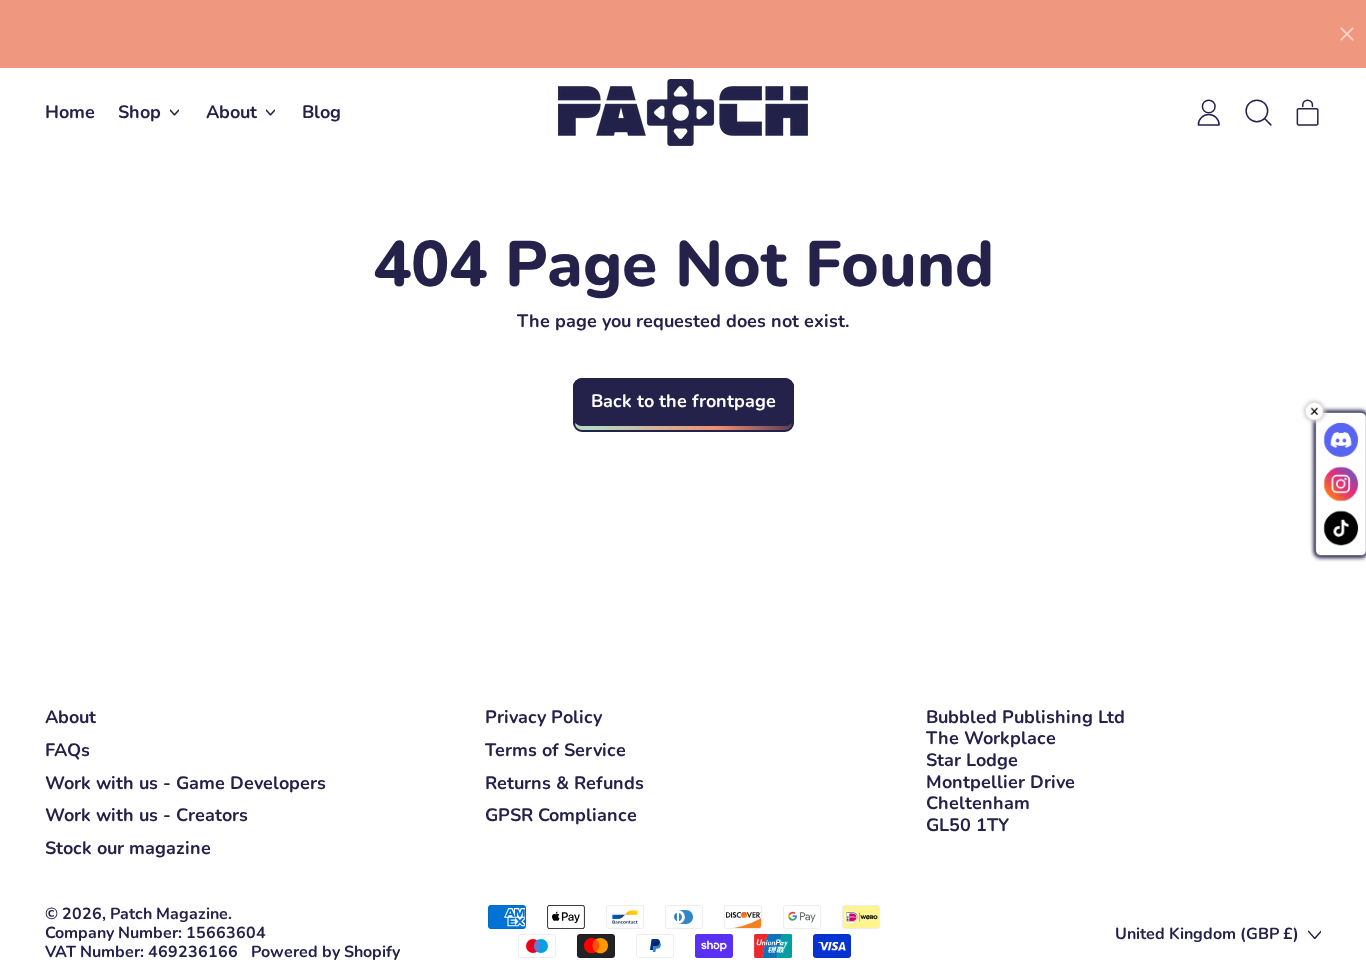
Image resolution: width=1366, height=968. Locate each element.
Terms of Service (555, 750)
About (70, 717)
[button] (1258, 113)
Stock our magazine (128, 848)
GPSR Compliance (561, 815)
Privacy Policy (543, 717)
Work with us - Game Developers (185, 783)
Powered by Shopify (325, 952)
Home (70, 112)
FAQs (67, 750)
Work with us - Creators (146, 815)
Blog (321, 112)
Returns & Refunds (564, 783)
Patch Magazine (169, 914)
